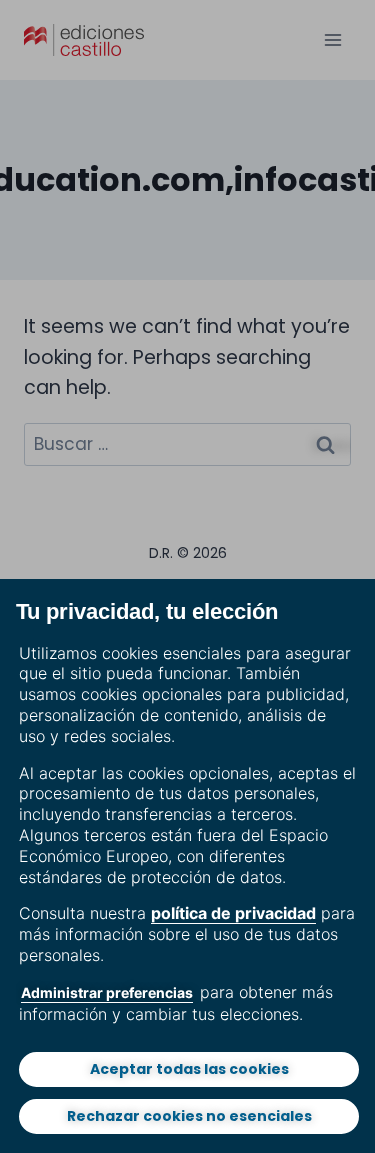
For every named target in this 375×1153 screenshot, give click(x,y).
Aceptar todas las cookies (189, 1069)
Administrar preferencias (107, 992)
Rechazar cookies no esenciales (189, 1116)
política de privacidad (233, 913)
